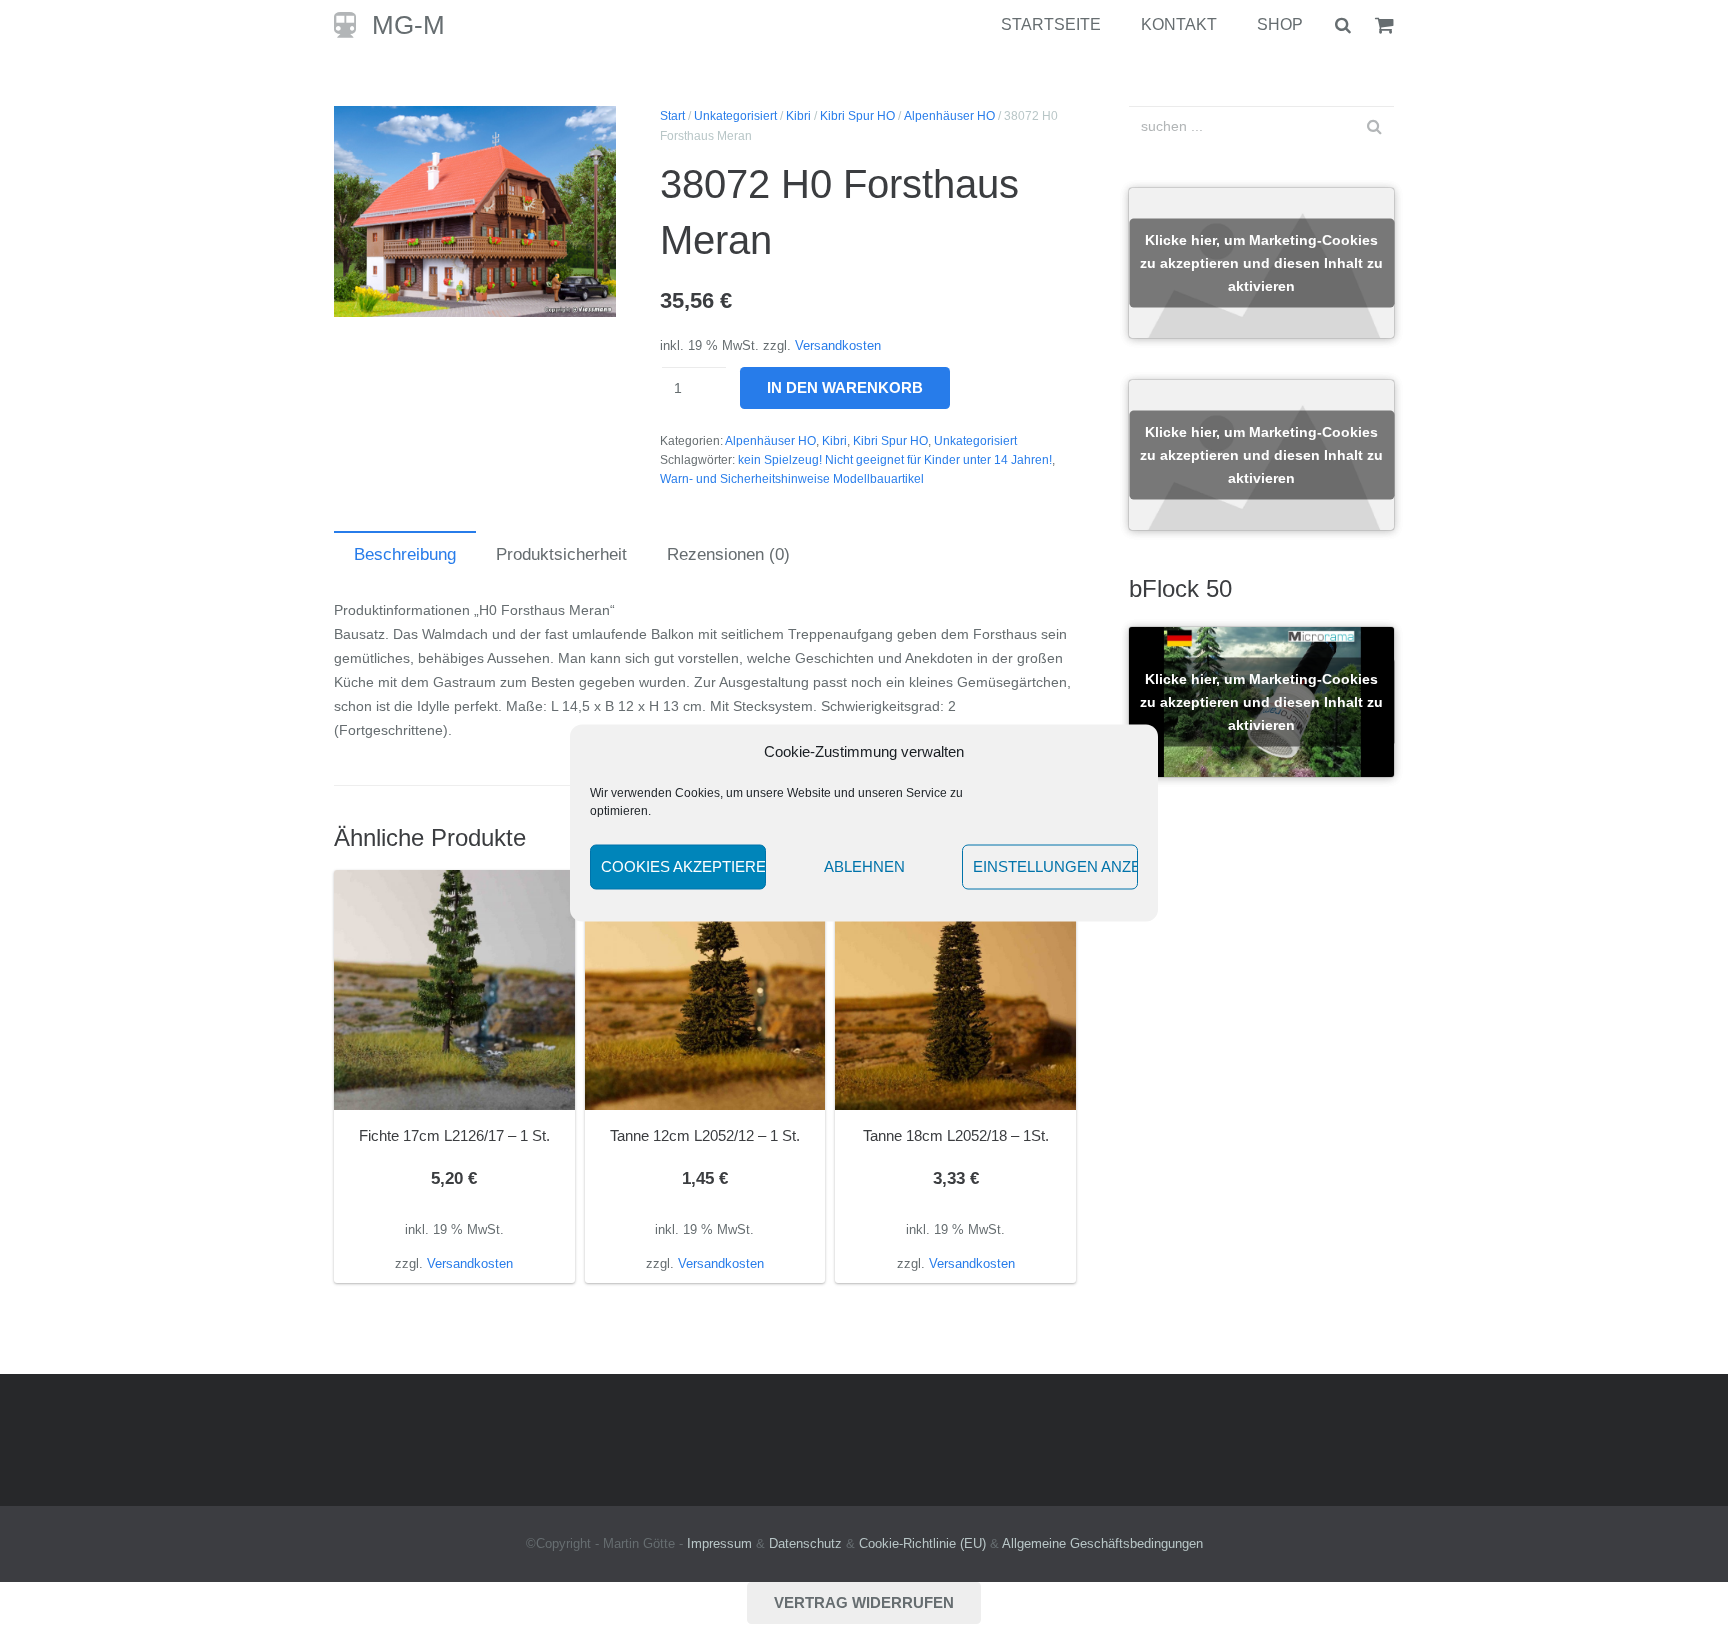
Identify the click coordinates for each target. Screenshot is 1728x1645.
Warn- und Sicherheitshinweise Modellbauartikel (792, 479)
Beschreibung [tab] (405, 554)
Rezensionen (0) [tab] (728, 554)
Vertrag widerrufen (864, 1602)
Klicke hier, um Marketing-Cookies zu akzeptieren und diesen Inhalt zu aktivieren (1261, 263)
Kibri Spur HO (857, 116)
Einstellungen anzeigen (1055, 866)
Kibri (798, 116)
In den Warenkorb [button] (454, 1263)
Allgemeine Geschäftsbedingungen (1102, 1544)
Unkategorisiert (735, 116)
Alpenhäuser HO (949, 116)
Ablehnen (864, 866)
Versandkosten (838, 346)
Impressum (719, 1544)
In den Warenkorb (845, 387)
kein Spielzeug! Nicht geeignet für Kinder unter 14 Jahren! (895, 460)
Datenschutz (805, 1544)
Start (672, 116)
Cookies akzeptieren (683, 866)
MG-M (408, 25)
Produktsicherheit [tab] (561, 554)
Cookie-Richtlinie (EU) (922, 1544)
